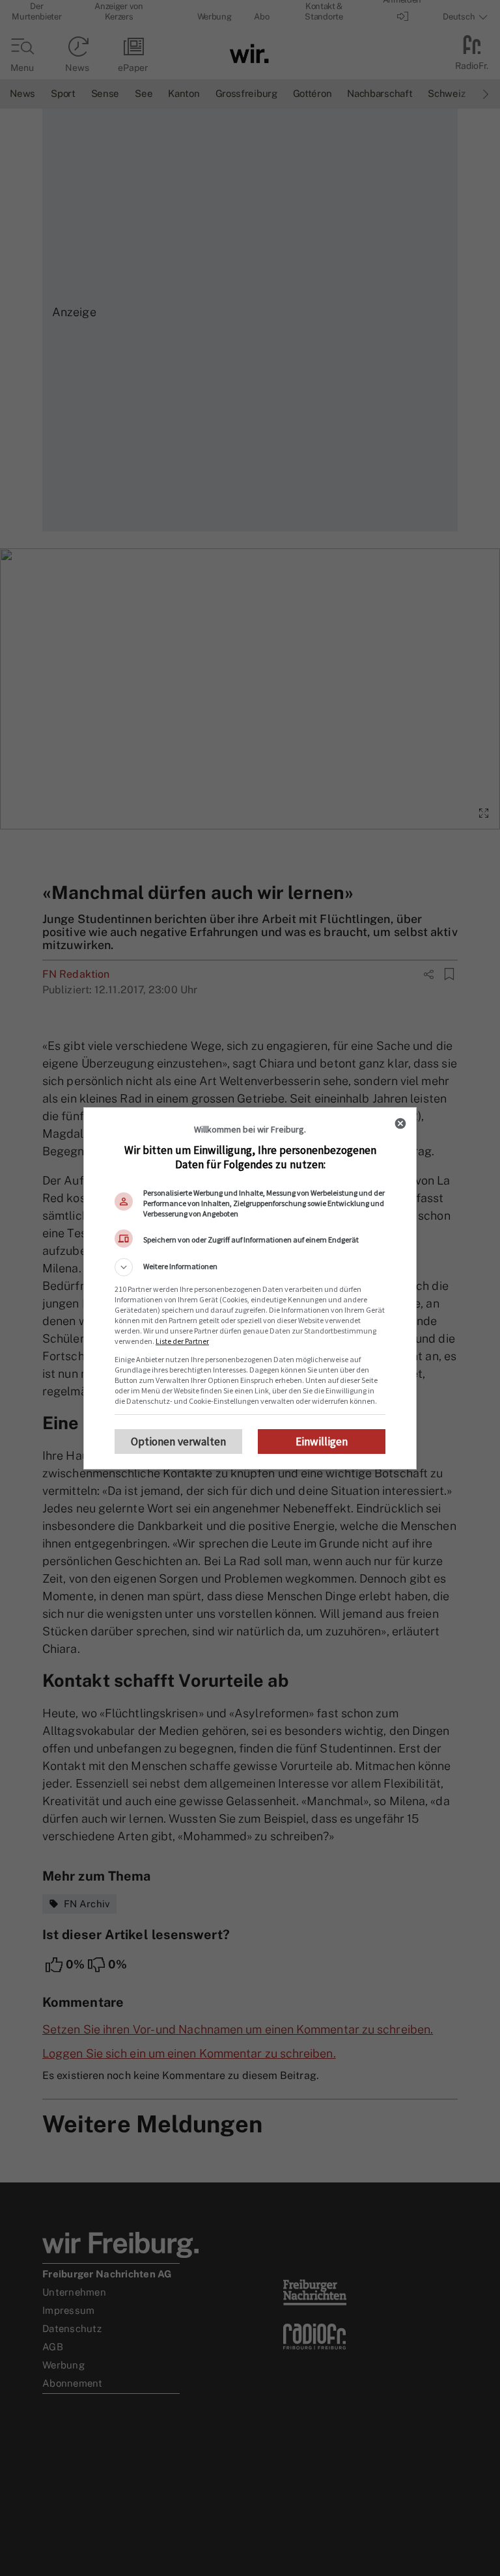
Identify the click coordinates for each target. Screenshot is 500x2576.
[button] (250, 1267)
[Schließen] (400, 1123)
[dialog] (250, 1288)
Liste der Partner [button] (182, 1341)
